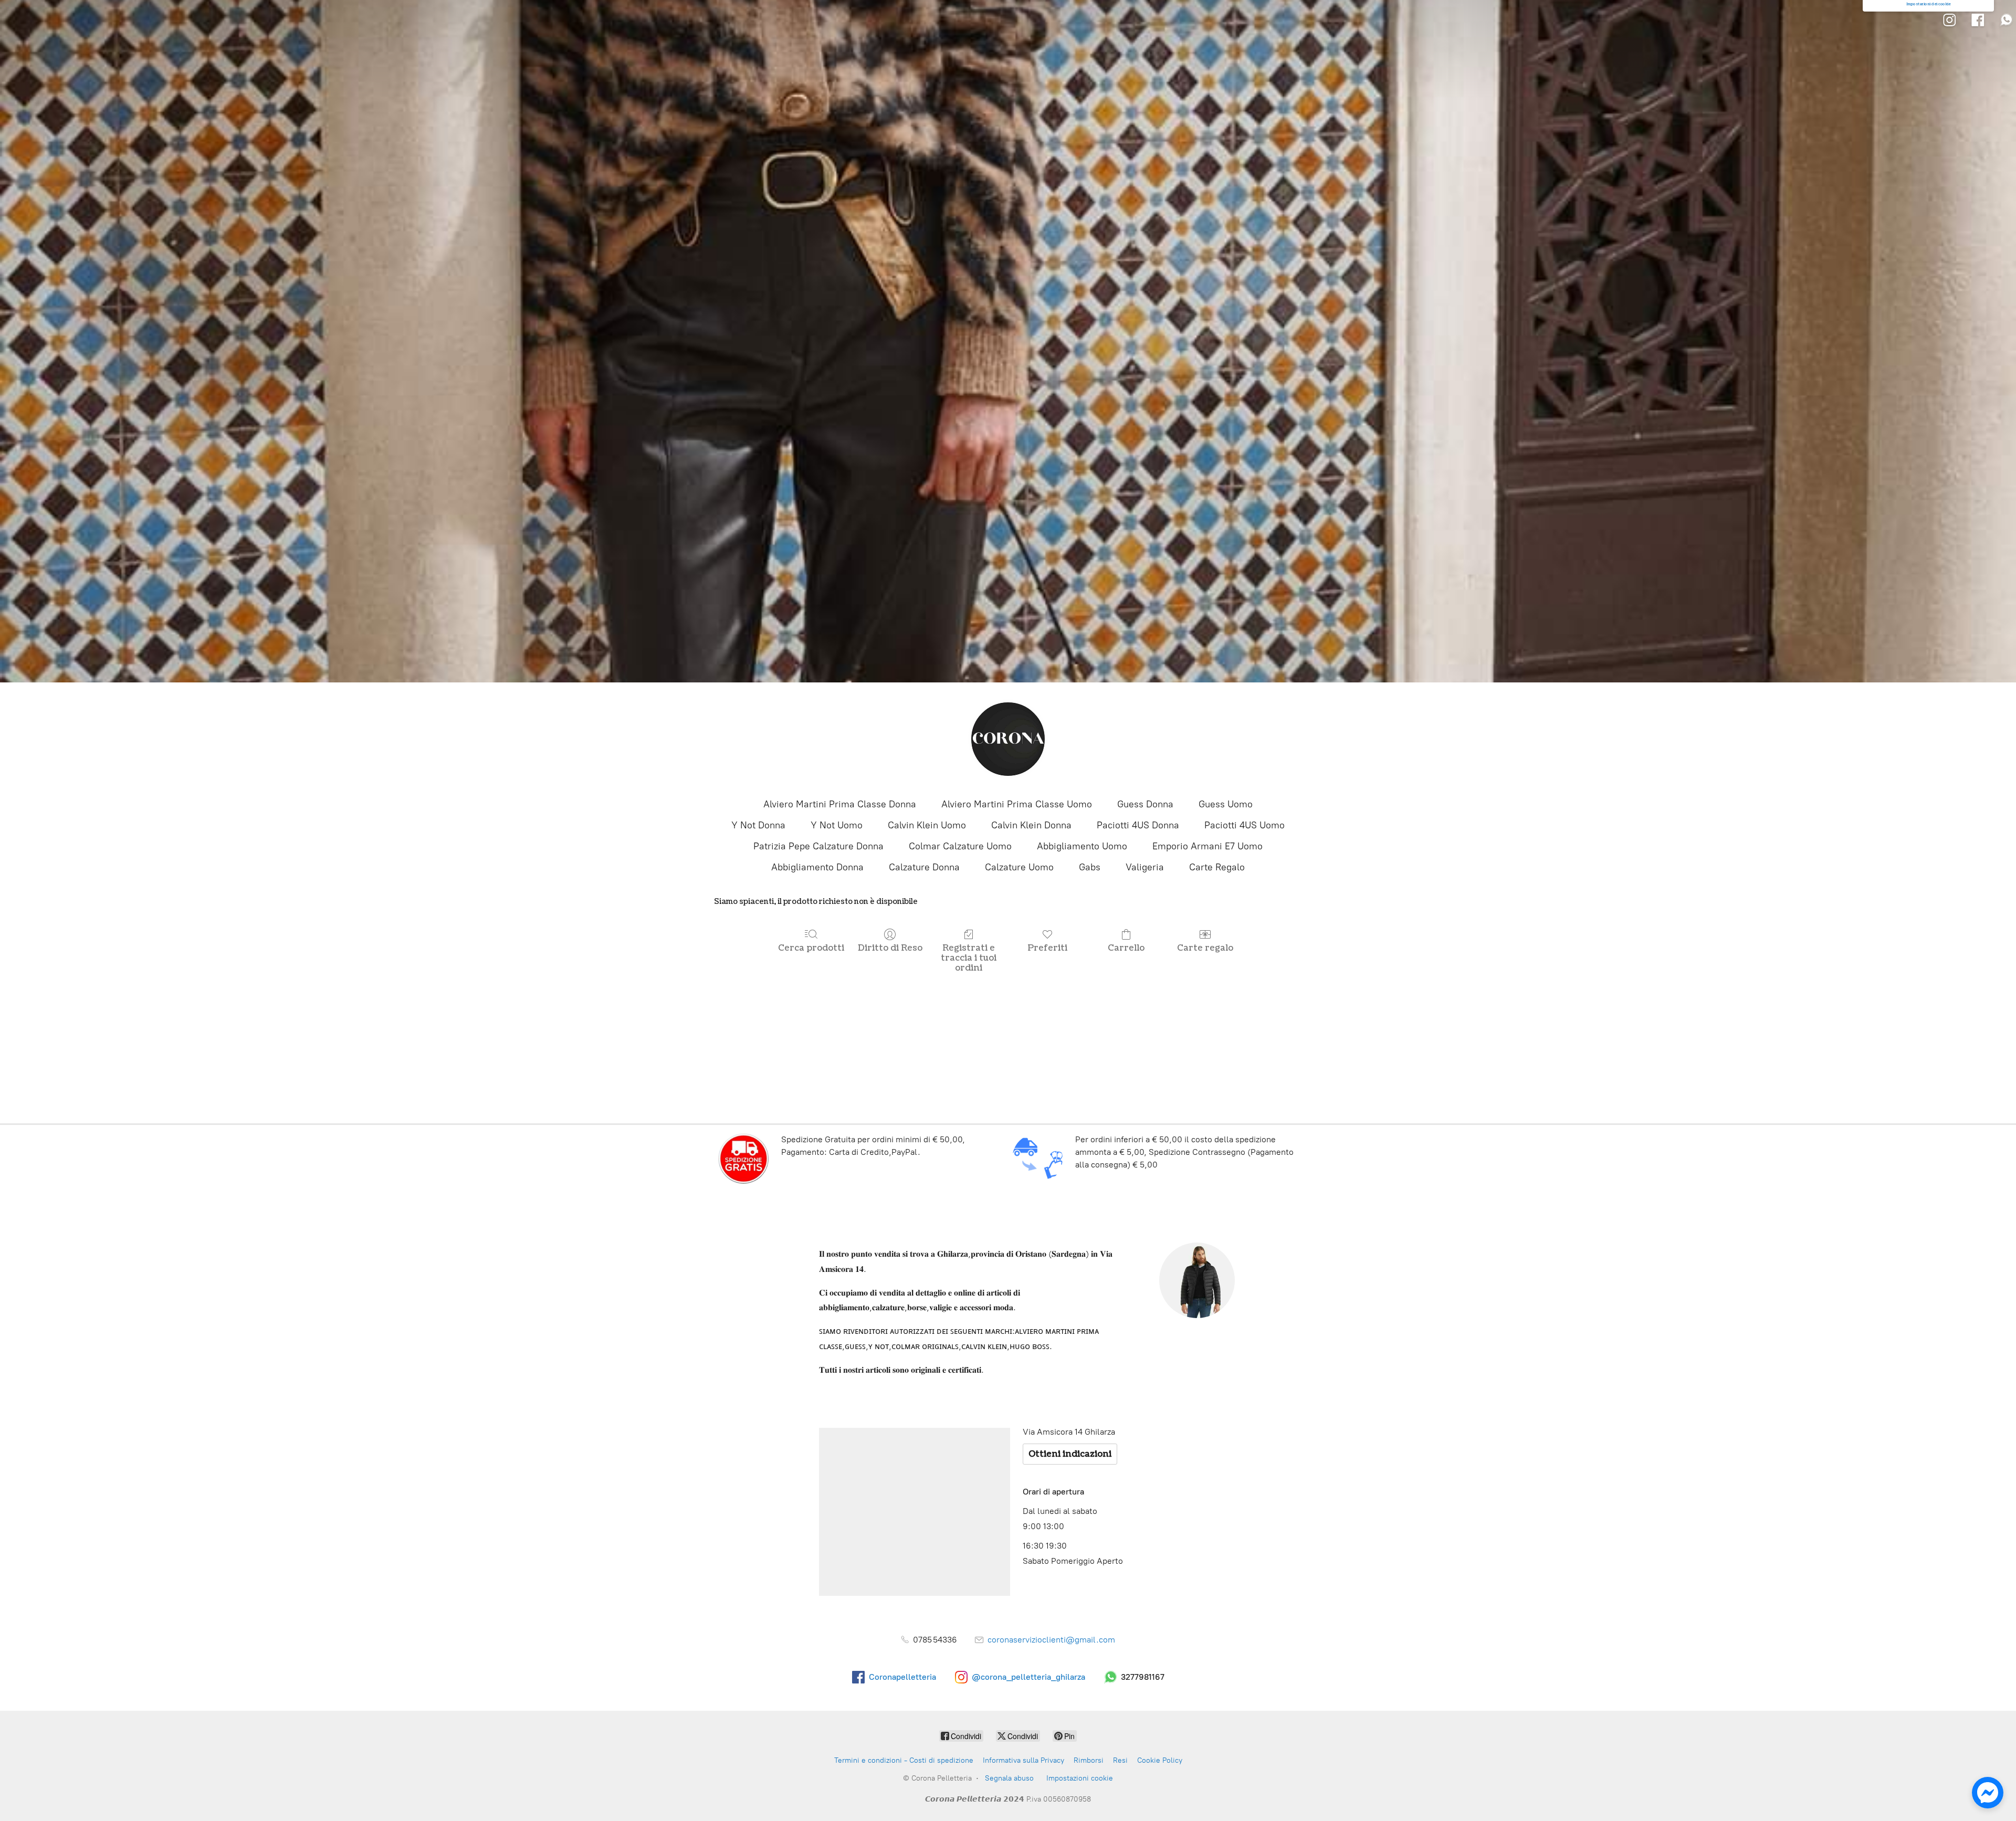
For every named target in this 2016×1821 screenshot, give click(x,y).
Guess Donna (1145, 804)
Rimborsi (1089, 1760)
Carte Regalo (1217, 867)
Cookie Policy (1160, 1760)
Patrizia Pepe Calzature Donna (818, 846)
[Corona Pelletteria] (1008, 739)
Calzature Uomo (1019, 867)
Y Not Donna (758, 825)
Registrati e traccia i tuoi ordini (969, 958)
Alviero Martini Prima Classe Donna (840, 804)
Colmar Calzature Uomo (960, 846)
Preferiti (1047, 948)
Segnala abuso (1009, 1778)
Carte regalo (1205, 948)
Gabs (1090, 867)
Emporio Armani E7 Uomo (1207, 846)
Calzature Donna (924, 867)
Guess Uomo (1226, 804)
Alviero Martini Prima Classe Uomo (1017, 804)
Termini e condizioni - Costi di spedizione (904, 1760)
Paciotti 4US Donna (1138, 825)
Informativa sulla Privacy (1023, 1760)
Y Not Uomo (837, 825)
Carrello (1126, 948)
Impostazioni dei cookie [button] (1929, 4)
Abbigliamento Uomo (1082, 846)
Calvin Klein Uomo (927, 825)
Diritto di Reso (890, 948)
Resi (1120, 1760)
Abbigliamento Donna (817, 867)
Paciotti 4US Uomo (1245, 825)
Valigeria (1145, 867)
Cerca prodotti (811, 948)
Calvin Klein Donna (1031, 825)
